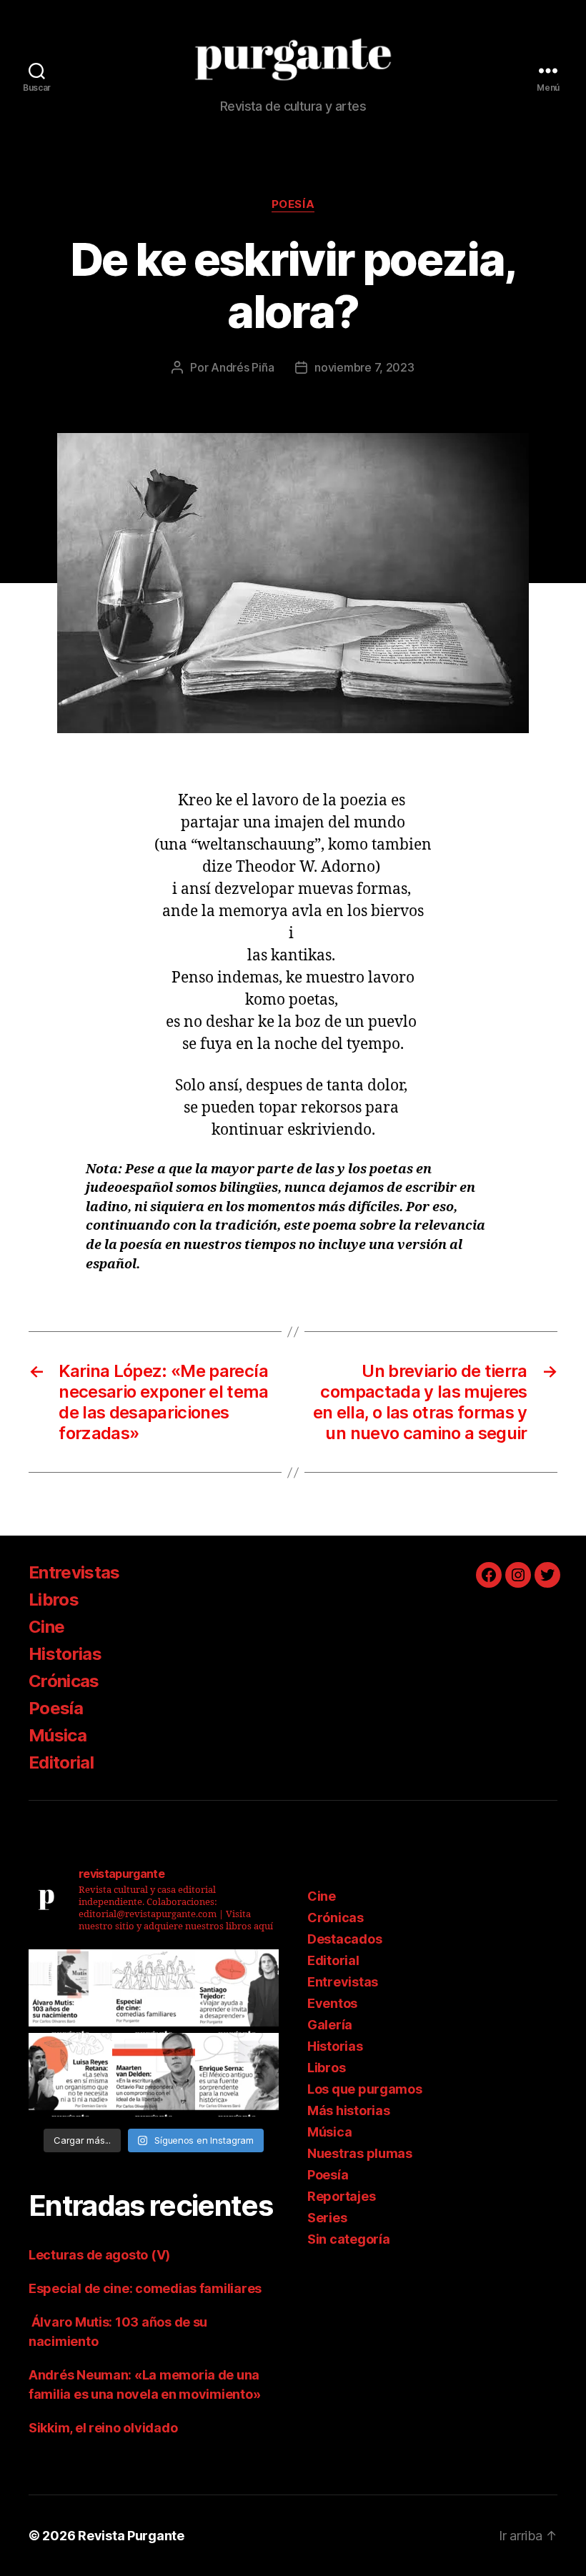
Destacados (344, 1939)
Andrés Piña (242, 367)
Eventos (332, 2003)
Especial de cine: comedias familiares (145, 2288)
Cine (46, 1627)
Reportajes (341, 2196)
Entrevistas (74, 1572)
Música (58, 1735)
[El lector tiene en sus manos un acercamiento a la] (154, 2075)
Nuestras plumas (360, 2153)
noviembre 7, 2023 (364, 367)
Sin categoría (349, 2239)
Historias (65, 1654)
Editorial (61, 1762)
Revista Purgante (131, 2536)
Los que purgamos (365, 2089)
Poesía (293, 204)
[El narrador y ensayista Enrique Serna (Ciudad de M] (237, 2075)
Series (327, 2218)
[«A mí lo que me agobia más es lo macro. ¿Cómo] (70, 2075)
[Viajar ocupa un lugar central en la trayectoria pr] (237, 1991)
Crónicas (64, 1681)
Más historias (349, 2110)
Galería (330, 2025)
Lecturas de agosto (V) (99, 2255)
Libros (54, 1600)
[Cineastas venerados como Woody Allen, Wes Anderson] (154, 1991)
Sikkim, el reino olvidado (103, 2428)
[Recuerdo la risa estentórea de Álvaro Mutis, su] (70, 1991)
